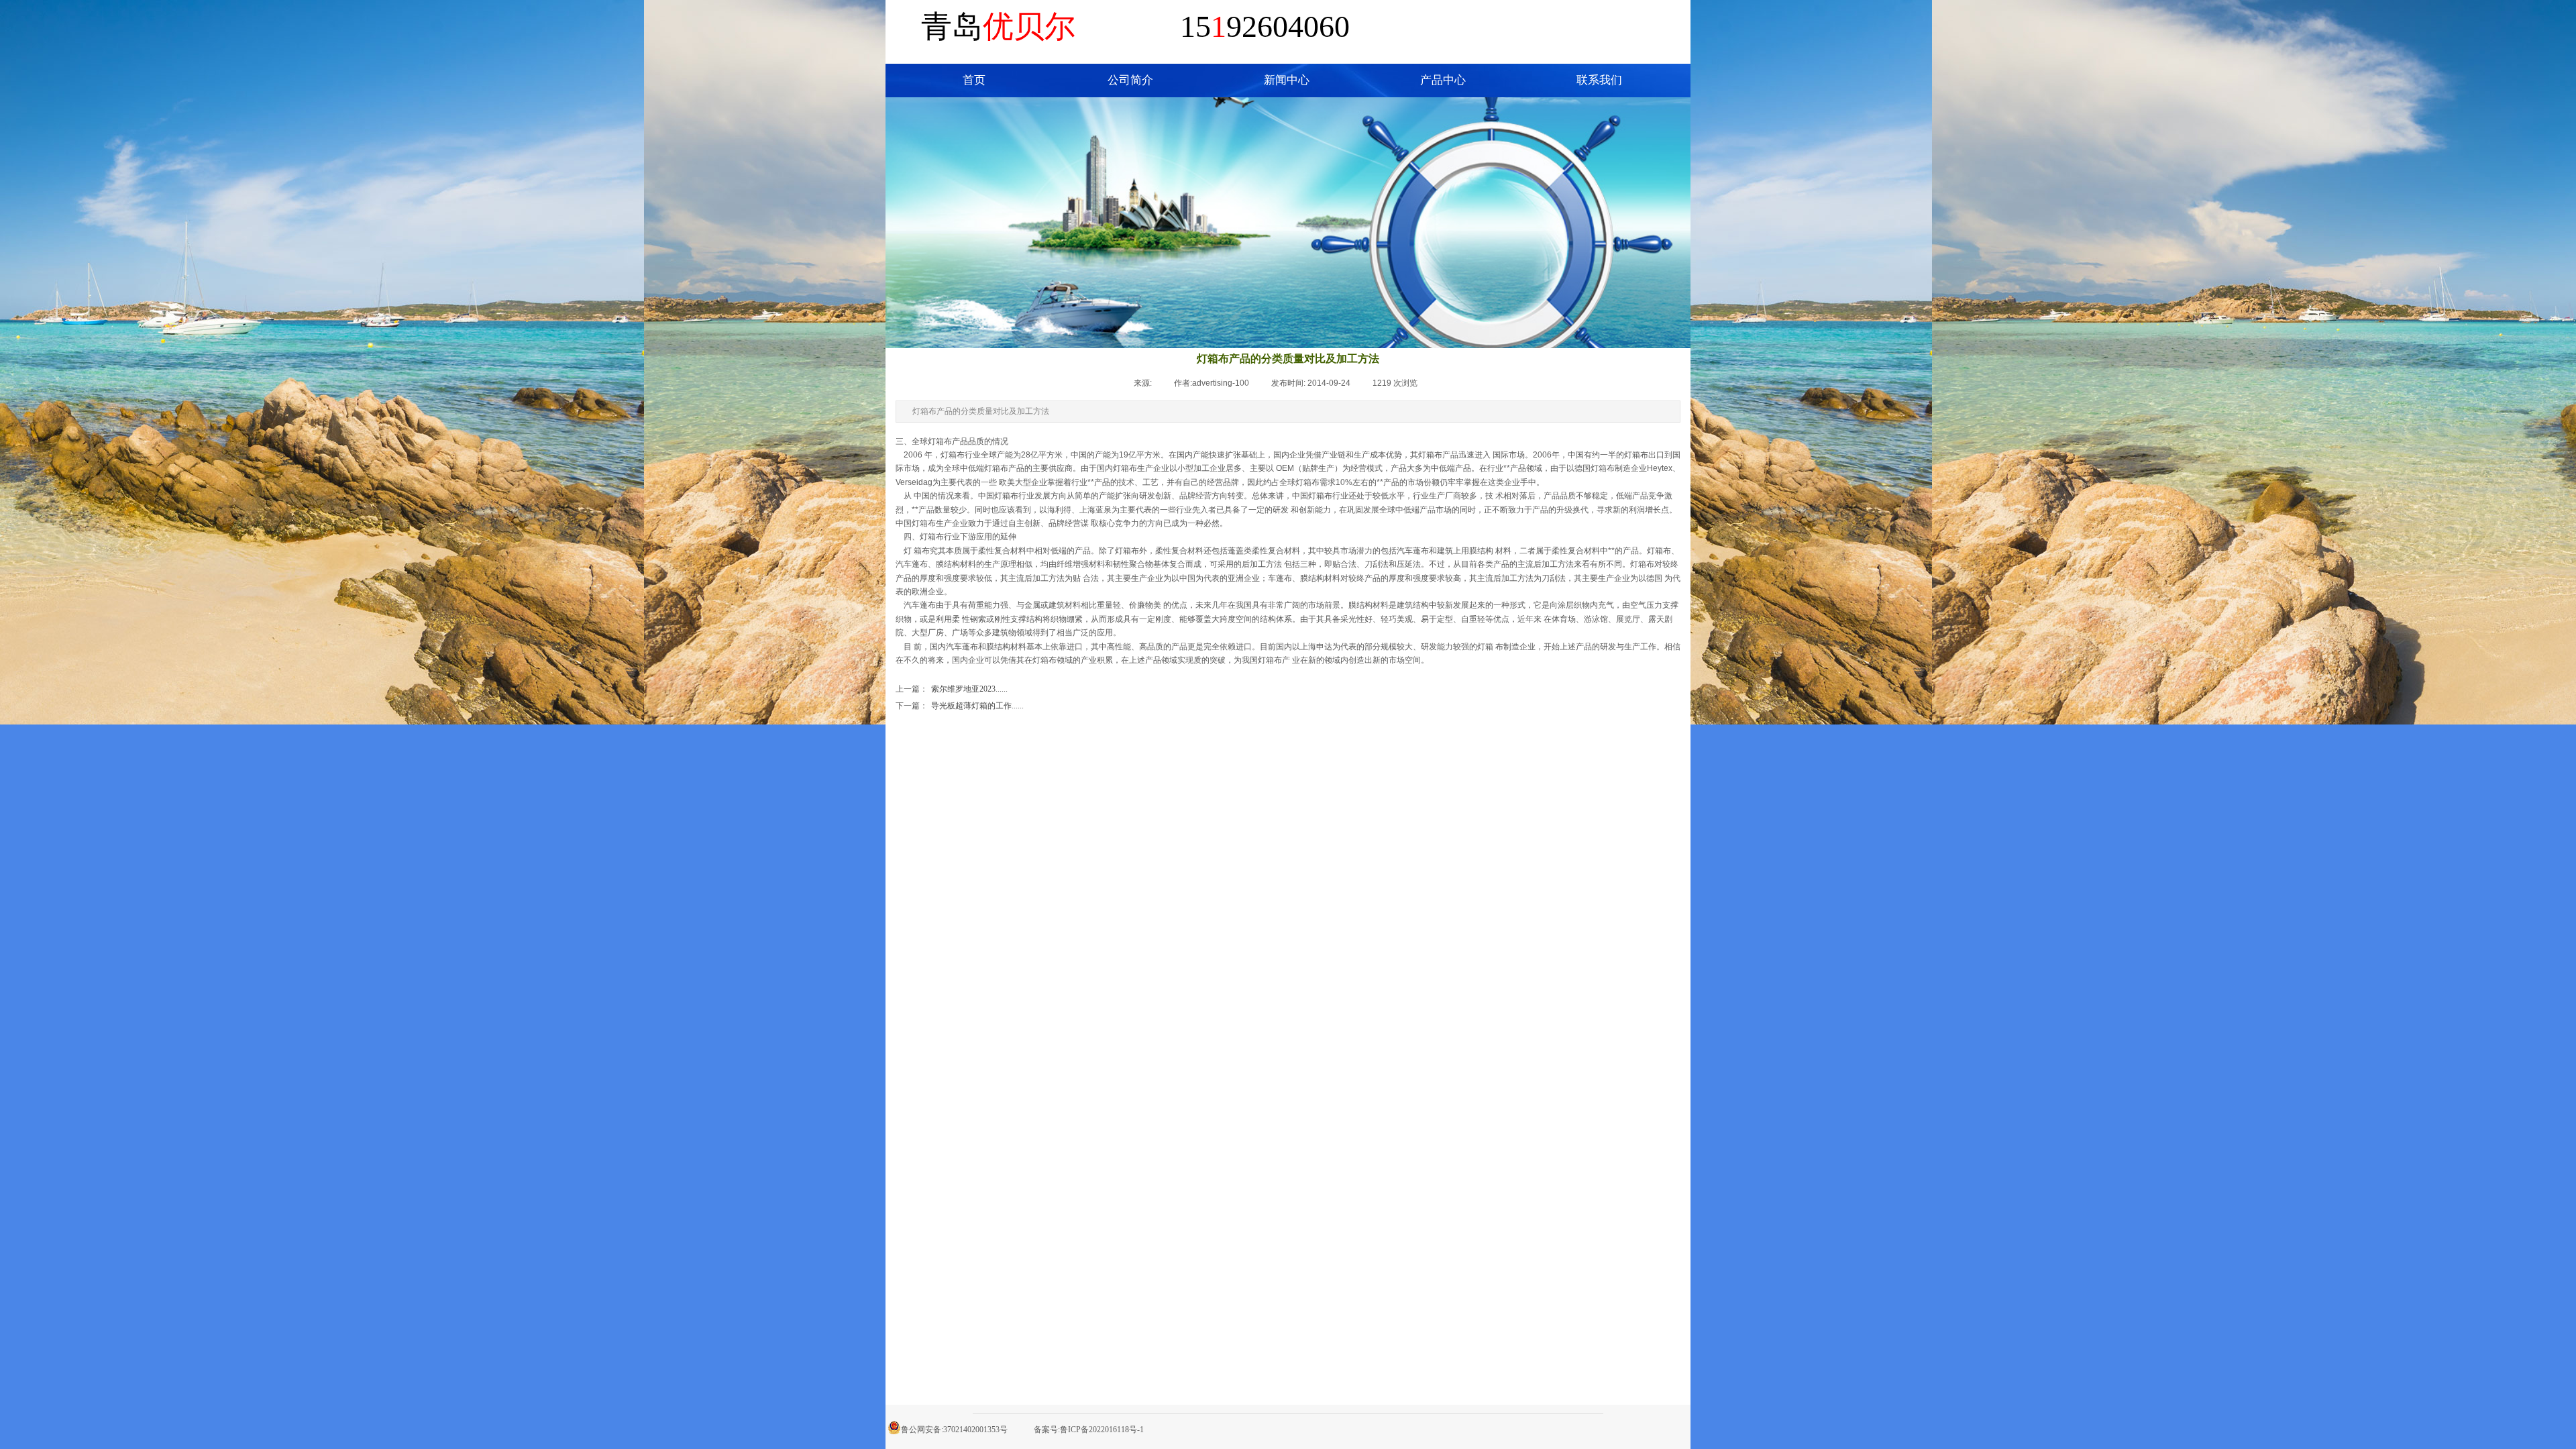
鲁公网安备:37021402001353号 (954, 1430)
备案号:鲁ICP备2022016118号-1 (1089, 1430)
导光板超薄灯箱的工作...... (960, 706)
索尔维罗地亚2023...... (952, 689)
